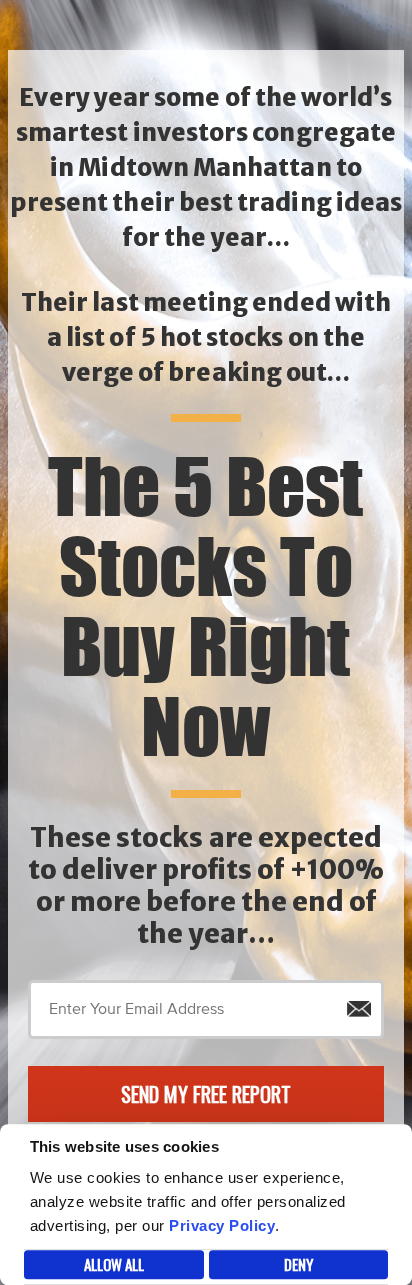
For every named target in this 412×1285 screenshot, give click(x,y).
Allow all (114, 1264)
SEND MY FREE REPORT (206, 1094)
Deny (298, 1264)
